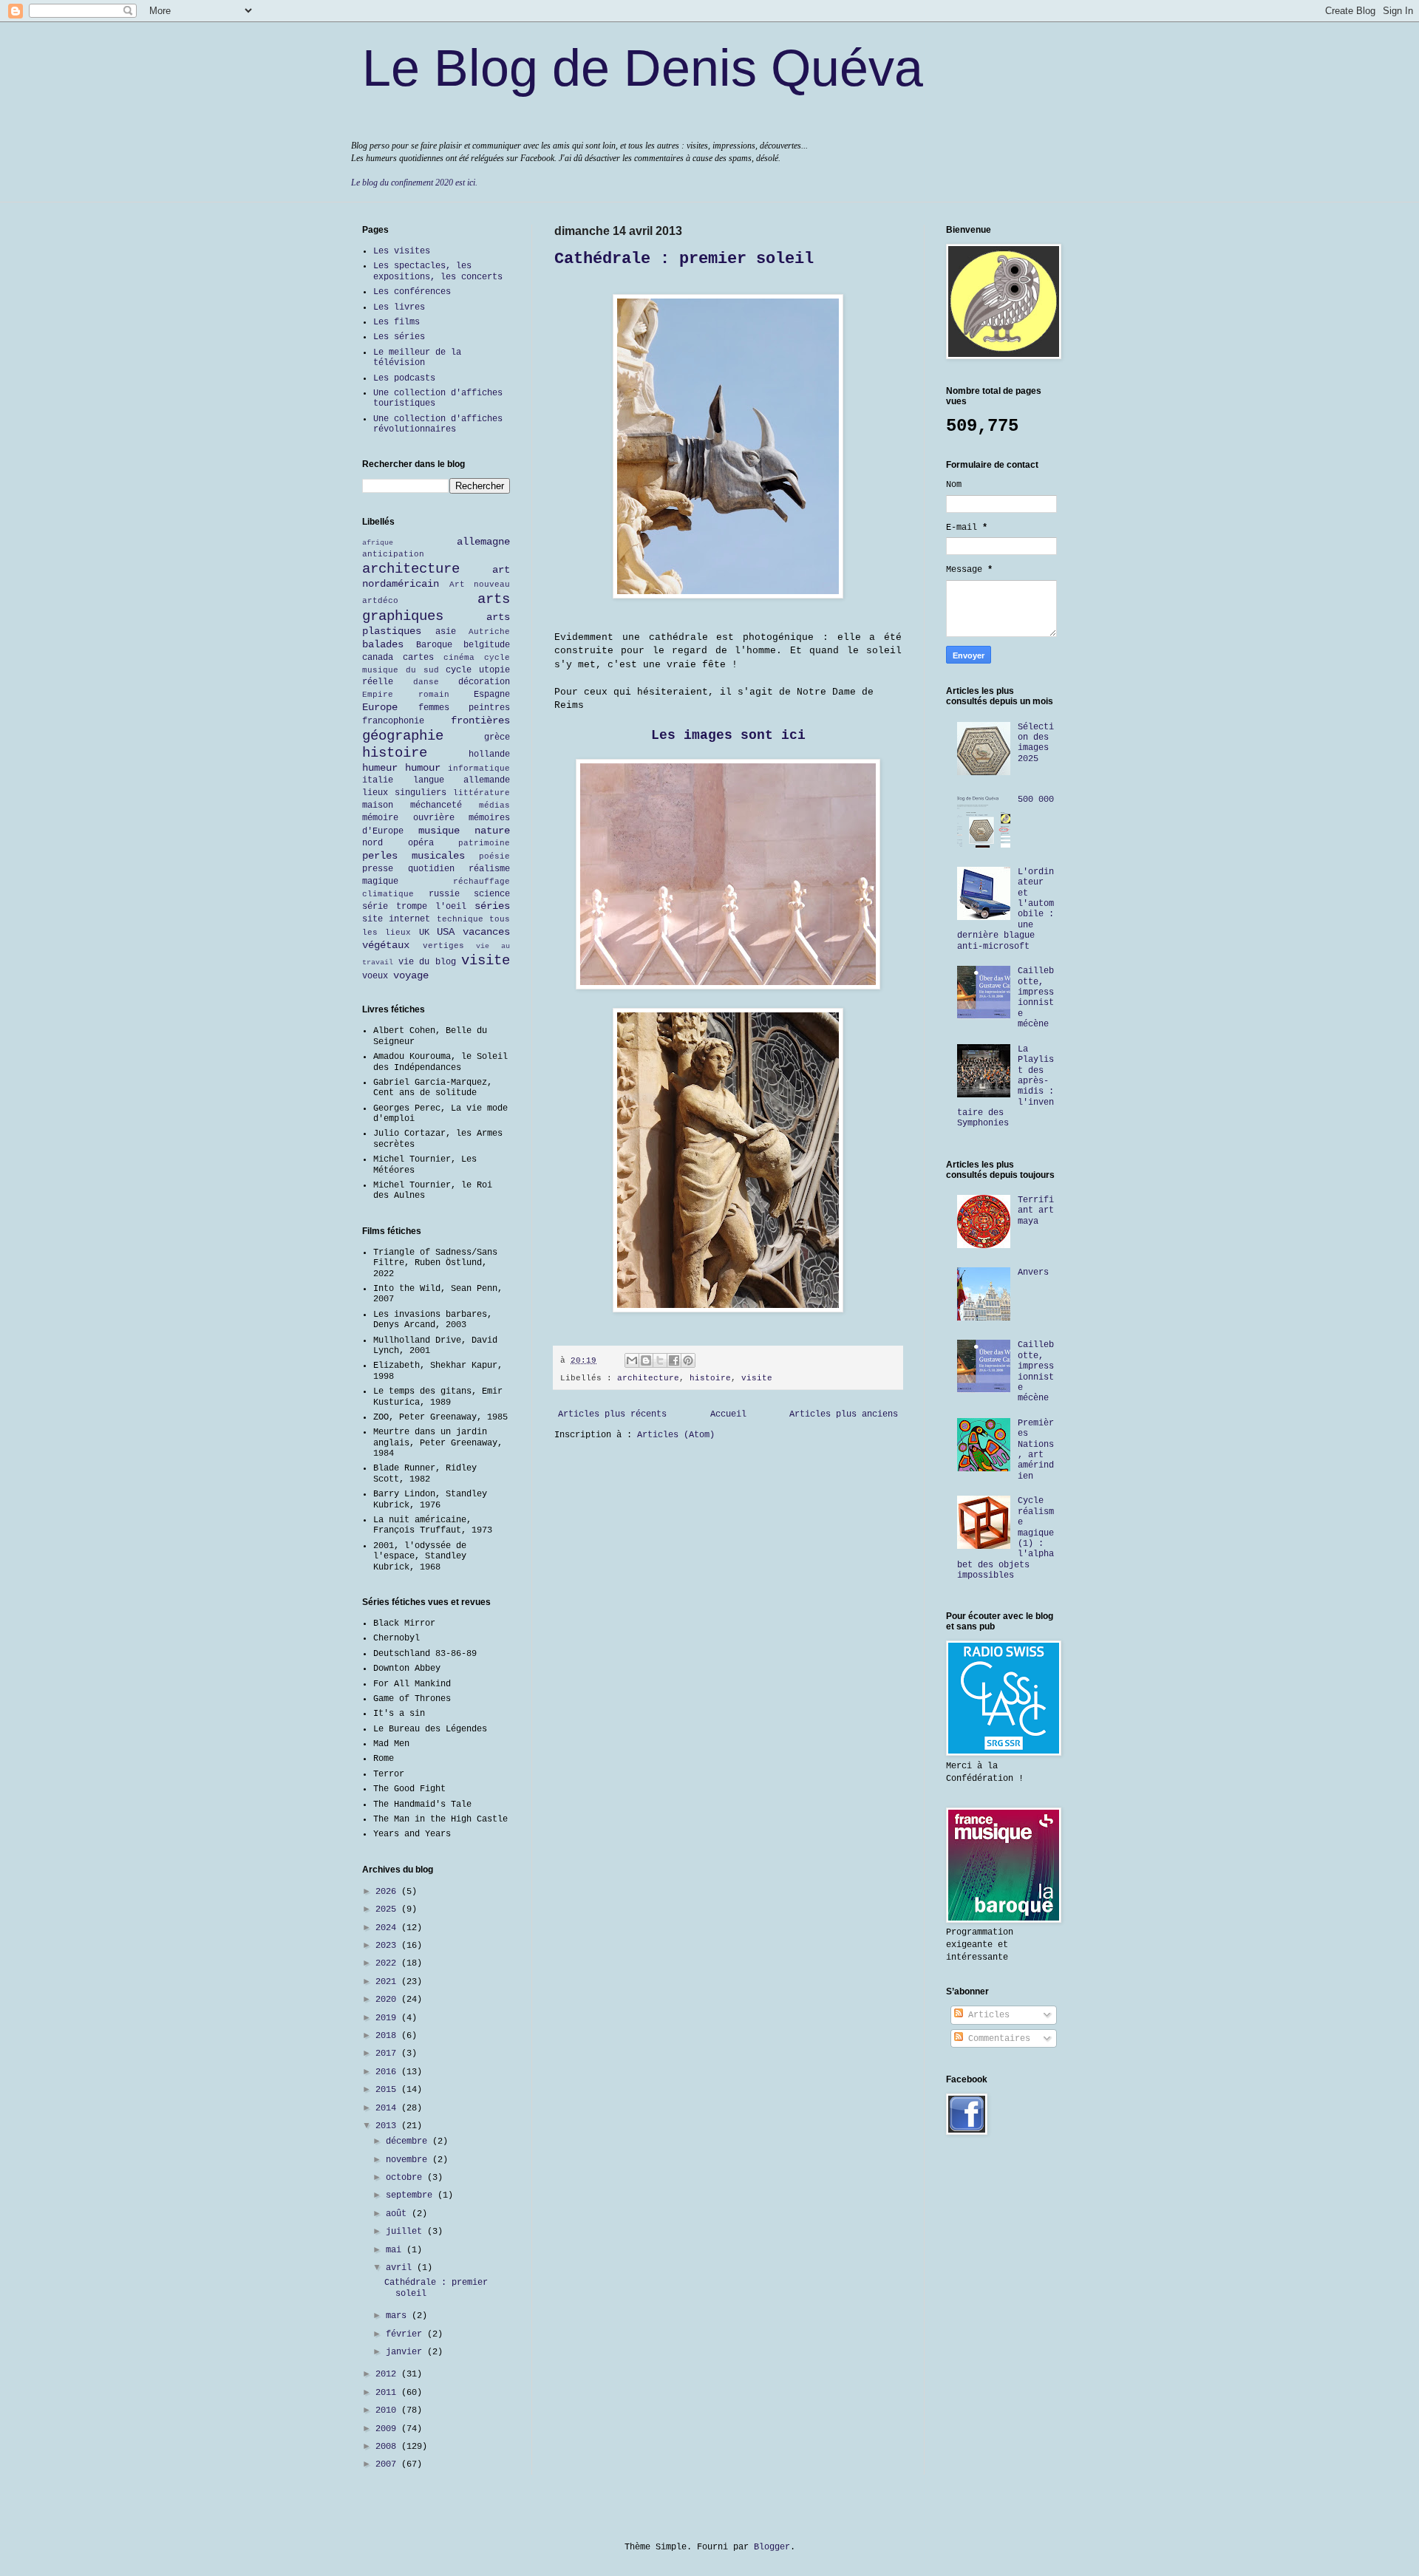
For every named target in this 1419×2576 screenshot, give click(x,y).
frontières (480, 720)
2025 (388, 1909)
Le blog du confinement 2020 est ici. (414, 183)
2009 (388, 2429)
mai (396, 2250)
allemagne (483, 542)
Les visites (402, 251)
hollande (489, 754)
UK (424, 933)
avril (401, 2268)
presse (378, 869)
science (492, 894)
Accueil (728, 1414)
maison (378, 805)
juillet (406, 2232)
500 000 (1036, 800)
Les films (397, 322)
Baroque (434, 645)
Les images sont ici (728, 735)
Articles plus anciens (844, 1414)
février (406, 2334)
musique (439, 831)
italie (378, 780)
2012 (388, 2374)
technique (460, 919)
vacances (486, 932)
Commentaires (997, 2039)
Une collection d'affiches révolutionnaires (438, 424)
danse (426, 682)
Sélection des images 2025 (1036, 743)
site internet (396, 919)
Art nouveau (480, 585)
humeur (380, 768)
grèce (497, 737)
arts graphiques (436, 608)
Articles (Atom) (676, 1435)
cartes (418, 658)
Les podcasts (404, 378)
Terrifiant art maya (1036, 1211)
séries (492, 906)
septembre (412, 2195)
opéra (421, 843)
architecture (648, 1378)
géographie (403, 736)
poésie (494, 856)
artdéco (380, 601)
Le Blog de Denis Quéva (643, 68)
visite (757, 1378)
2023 (388, 1946)
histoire (710, 1378)
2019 (388, 2018)
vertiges (443, 946)
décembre (409, 2141)
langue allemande (462, 780)
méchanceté (436, 805)
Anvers (1033, 1272)
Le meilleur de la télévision (417, 358)
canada (378, 658)
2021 (388, 1982)
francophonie (393, 721)
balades (383, 644)
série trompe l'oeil (414, 907)
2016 (388, 2072)
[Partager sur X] (660, 1360)
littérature (481, 793)
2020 (388, 2000)
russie (444, 894)
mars (399, 2316)
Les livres (399, 307)
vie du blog (427, 962)
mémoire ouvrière (408, 818)
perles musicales (414, 856)
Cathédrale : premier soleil (684, 259)
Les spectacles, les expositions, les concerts (438, 271)
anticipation (393, 554)
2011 (388, 2393)
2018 (388, 2036)
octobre (406, 2178)
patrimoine (484, 843)
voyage (411, 975)
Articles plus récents (612, 1414)
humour (423, 768)
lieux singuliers (404, 793)
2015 (388, 2090)
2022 (388, 1963)
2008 (388, 2447)
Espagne (492, 695)
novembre (409, 2160)
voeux (375, 976)
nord (372, 843)
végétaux (386, 945)
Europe (380, 707)
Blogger (772, 2547)
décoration (484, 682)
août (399, 2214)
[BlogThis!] (646, 1360)
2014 (388, 2108)
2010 (388, 2410)
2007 (388, 2464)
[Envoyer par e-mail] (632, 1360)
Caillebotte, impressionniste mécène (1036, 998)
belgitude (487, 645)
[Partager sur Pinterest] (688, 1360)
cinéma (459, 658)
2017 (388, 2054)
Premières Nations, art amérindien (1036, 1450)
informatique (479, 769)
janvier (406, 2352)
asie (446, 632)
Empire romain (406, 695)
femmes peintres (465, 708)
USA (446, 932)
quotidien (431, 869)
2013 (388, 2126)
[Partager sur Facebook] (674, 1360)
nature (492, 831)
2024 (388, 1928)
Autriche (489, 632)
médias (494, 805)
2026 (388, 1892)
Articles (986, 2015)
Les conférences (412, 292)
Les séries (399, 337)
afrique (378, 543)
